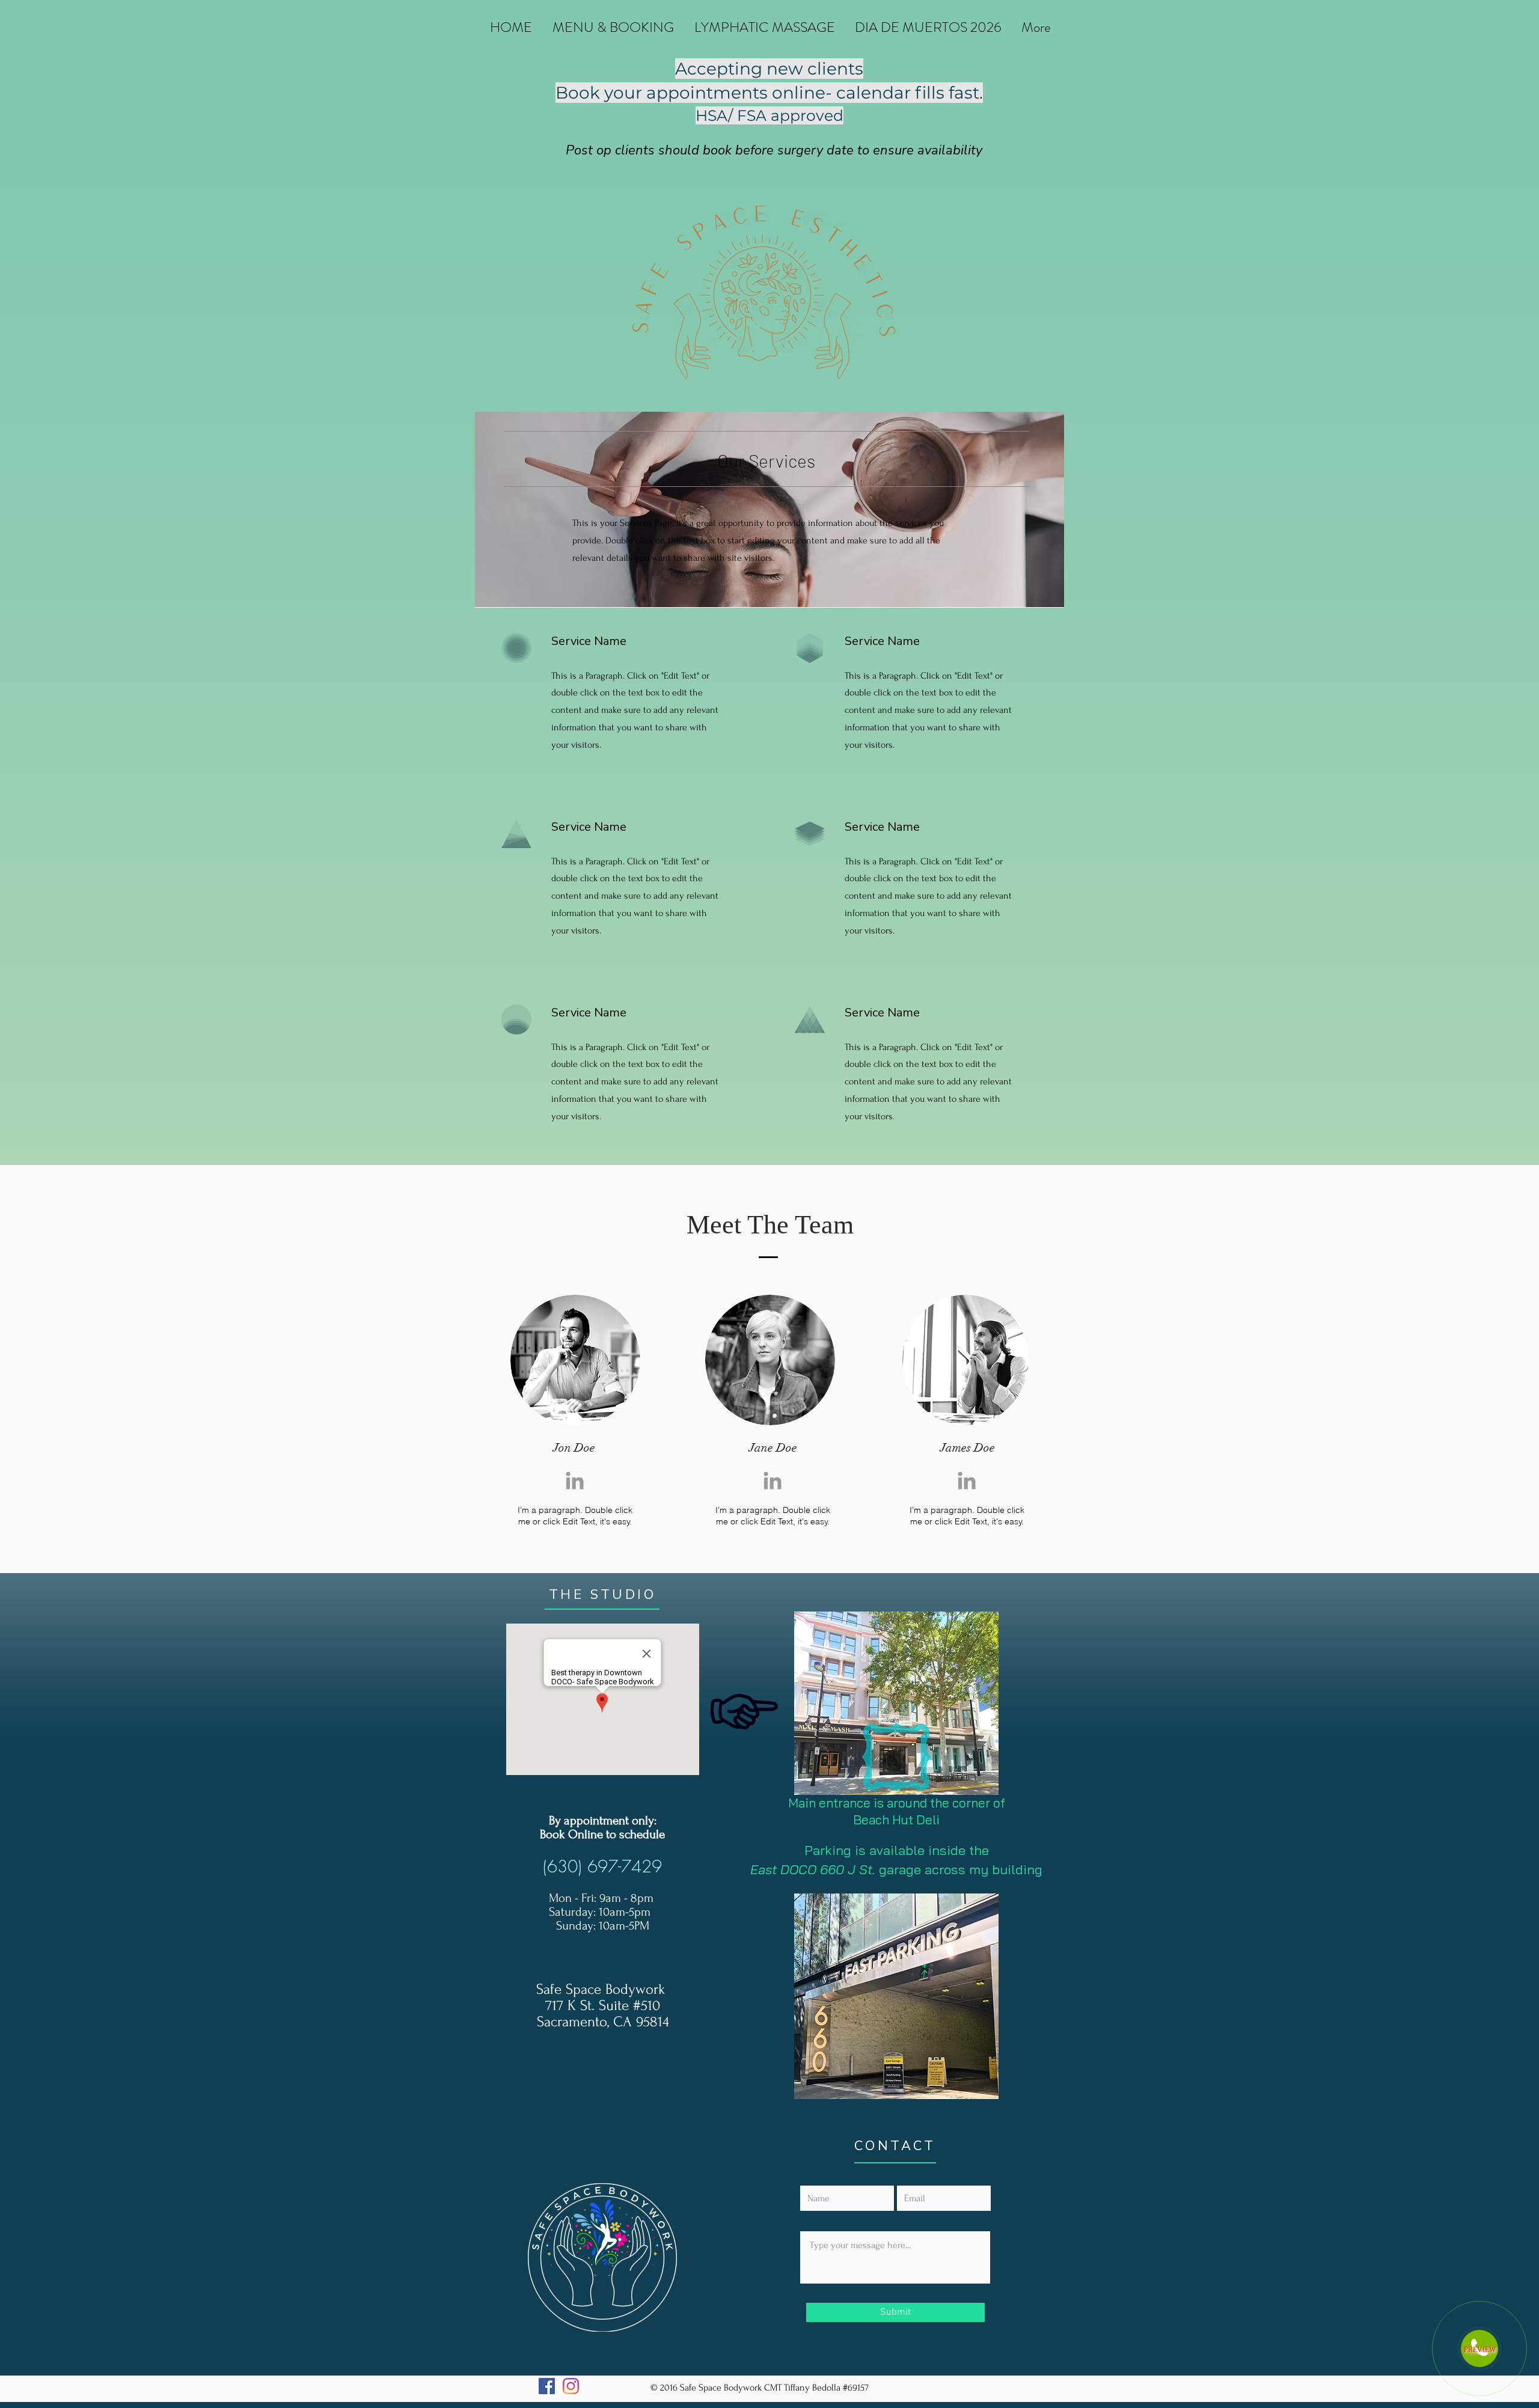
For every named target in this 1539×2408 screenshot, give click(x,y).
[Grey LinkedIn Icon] (575, 1481)
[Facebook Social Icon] (547, 2386)
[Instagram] (571, 2386)
